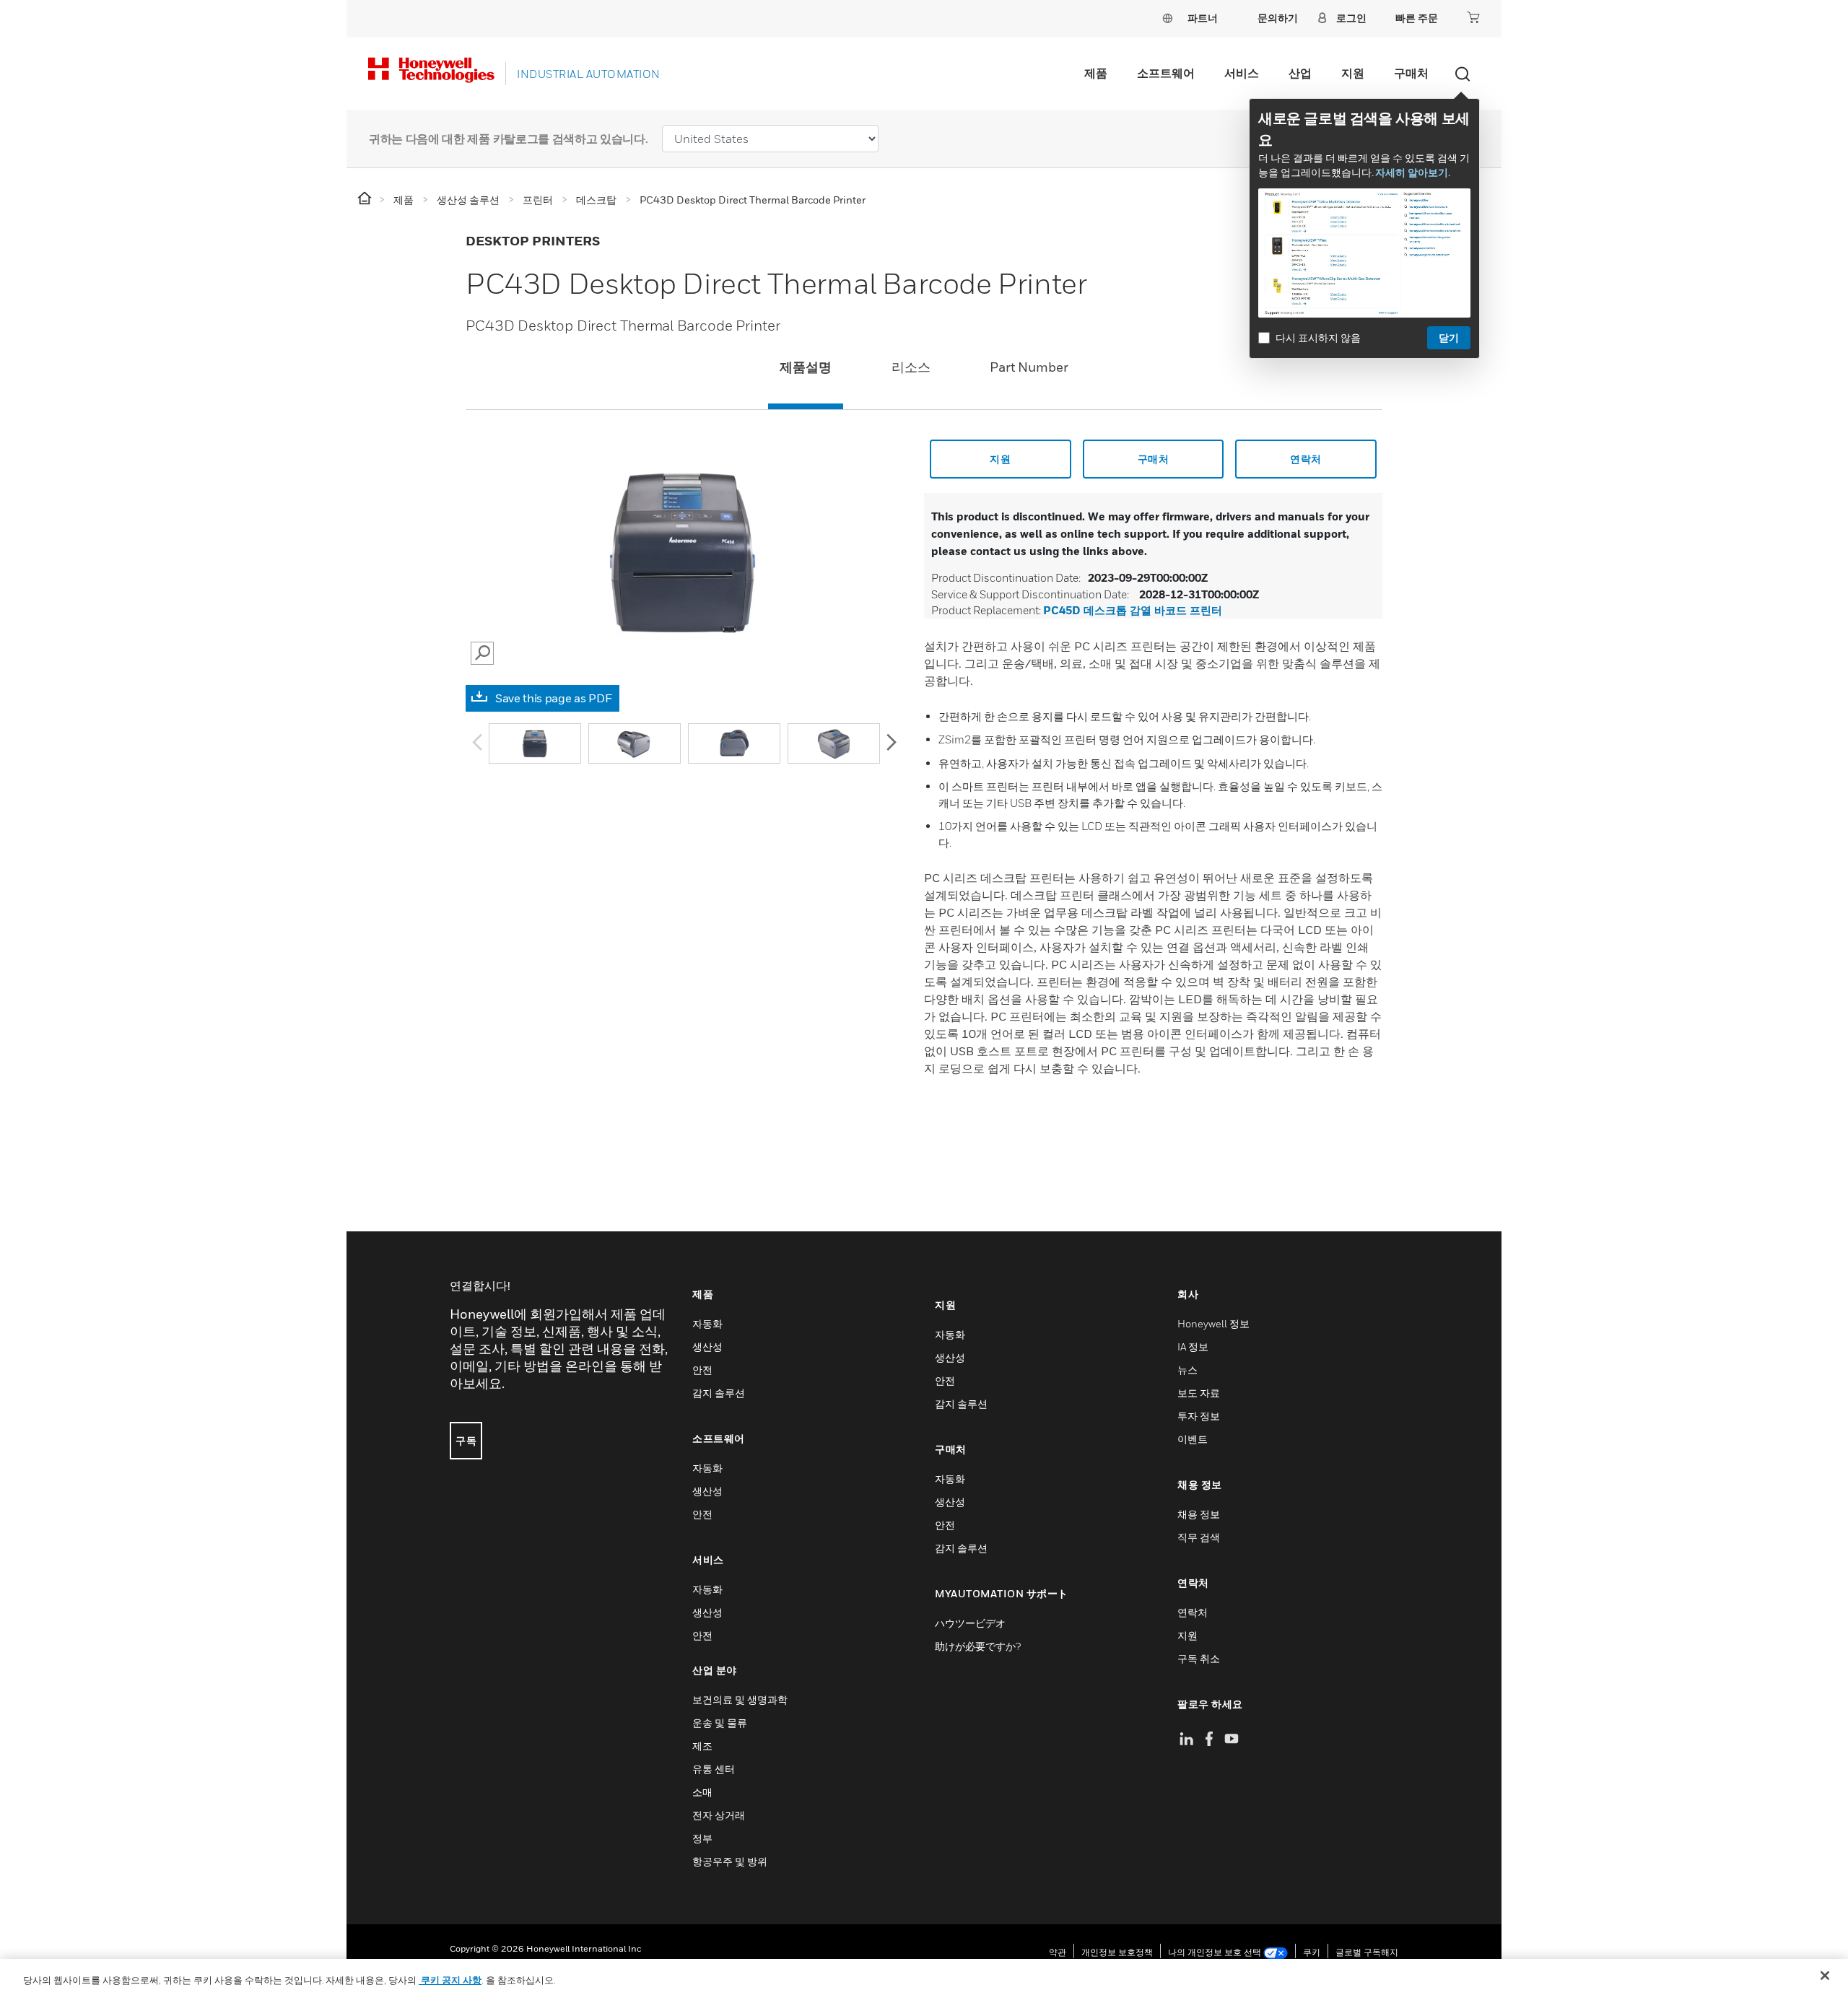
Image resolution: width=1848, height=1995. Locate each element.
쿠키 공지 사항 (450, 1980)
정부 (702, 1838)
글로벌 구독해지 (1367, 1952)
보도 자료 (1199, 1393)
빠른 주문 (1417, 18)
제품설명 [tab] (806, 367)
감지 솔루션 (719, 1393)
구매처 (1411, 73)
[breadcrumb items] (366, 199)
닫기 (1449, 337)
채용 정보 (1199, 1514)
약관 (1058, 1952)
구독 (466, 1440)
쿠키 (1312, 1952)
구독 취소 (1199, 1658)
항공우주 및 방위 (730, 1861)
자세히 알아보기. (1413, 172)
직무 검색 (1199, 1537)
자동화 (707, 1323)
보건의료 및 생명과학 (740, 1699)
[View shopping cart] (1473, 17)
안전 (702, 1370)
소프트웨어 (1166, 73)
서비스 (1242, 73)
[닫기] (1825, 1976)
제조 (702, 1746)
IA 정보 (1193, 1346)
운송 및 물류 (720, 1723)
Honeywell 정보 (1213, 1323)
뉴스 (1187, 1370)
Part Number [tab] (1029, 367)
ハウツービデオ (970, 1623)
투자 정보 (1199, 1416)
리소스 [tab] (911, 367)
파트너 (1203, 18)
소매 (702, 1792)
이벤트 (1193, 1439)
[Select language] (1167, 18)
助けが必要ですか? (978, 1646)
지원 (1353, 73)
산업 (1300, 73)
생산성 (707, 1346)
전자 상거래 (719, 1815)
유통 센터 (714, 1769)
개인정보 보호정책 (1117, 1952)
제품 (1096, 73)
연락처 (1306, 459)
